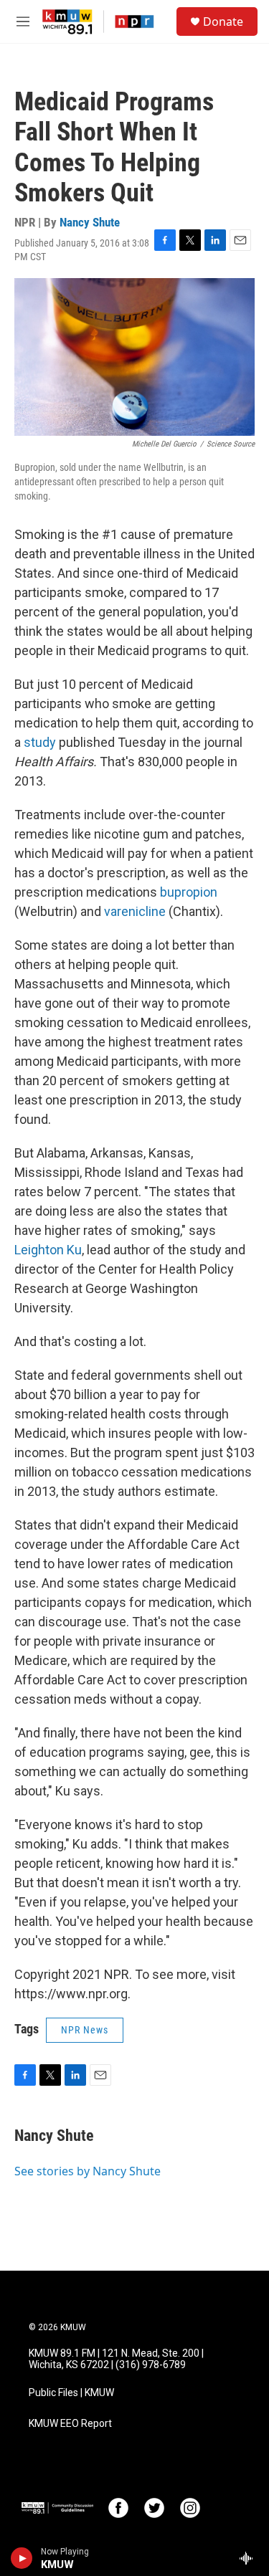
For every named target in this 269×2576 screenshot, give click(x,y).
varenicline (135, 911)
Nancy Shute (90, 222)
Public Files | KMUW (71, 2393)
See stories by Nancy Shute (88, 2171)
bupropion (189, 892)
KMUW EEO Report (70, 2424)
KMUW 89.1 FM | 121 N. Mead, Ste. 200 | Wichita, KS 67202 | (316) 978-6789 (116, 2359)
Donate (223, 22)
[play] (22, 2558)
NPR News (85, 2030)
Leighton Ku (48, 1250)
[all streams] (250, 2558)
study (41, 742)
